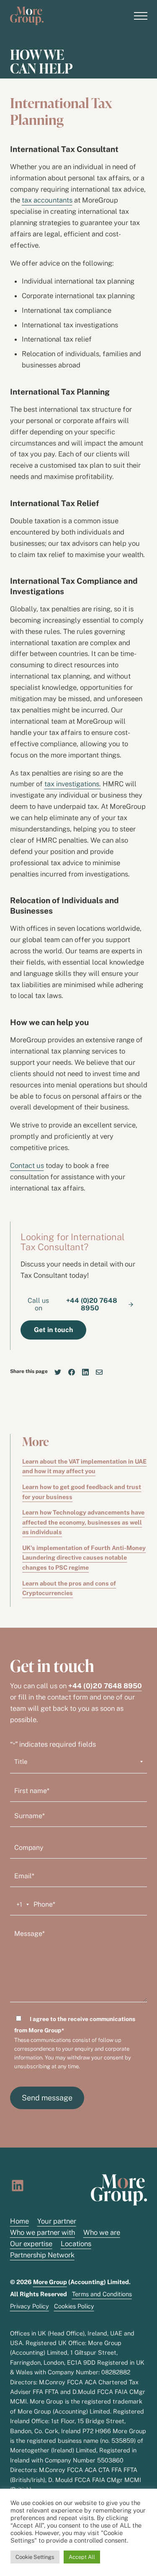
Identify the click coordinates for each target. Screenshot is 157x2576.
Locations (76, 2244)
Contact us (27, 1165)
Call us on (72, 1304)
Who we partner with (42, 2232)
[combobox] (21, 1905)
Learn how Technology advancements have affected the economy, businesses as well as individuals (83, 1522)
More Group (50, 2282)
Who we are (102, 2232)
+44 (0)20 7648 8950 (105, 1686)
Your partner (57, 2221)
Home (19, 2221)
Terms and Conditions (102, 2294)
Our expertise (31, 2244)
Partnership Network (42, 2255)
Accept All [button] (82, 2557)
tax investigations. (73, 784)
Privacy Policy (30, 2306)
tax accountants (47, 200)
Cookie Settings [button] (35, 2557)
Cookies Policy (74, 2306)
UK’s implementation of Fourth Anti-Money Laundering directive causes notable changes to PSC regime (84, 1558)
